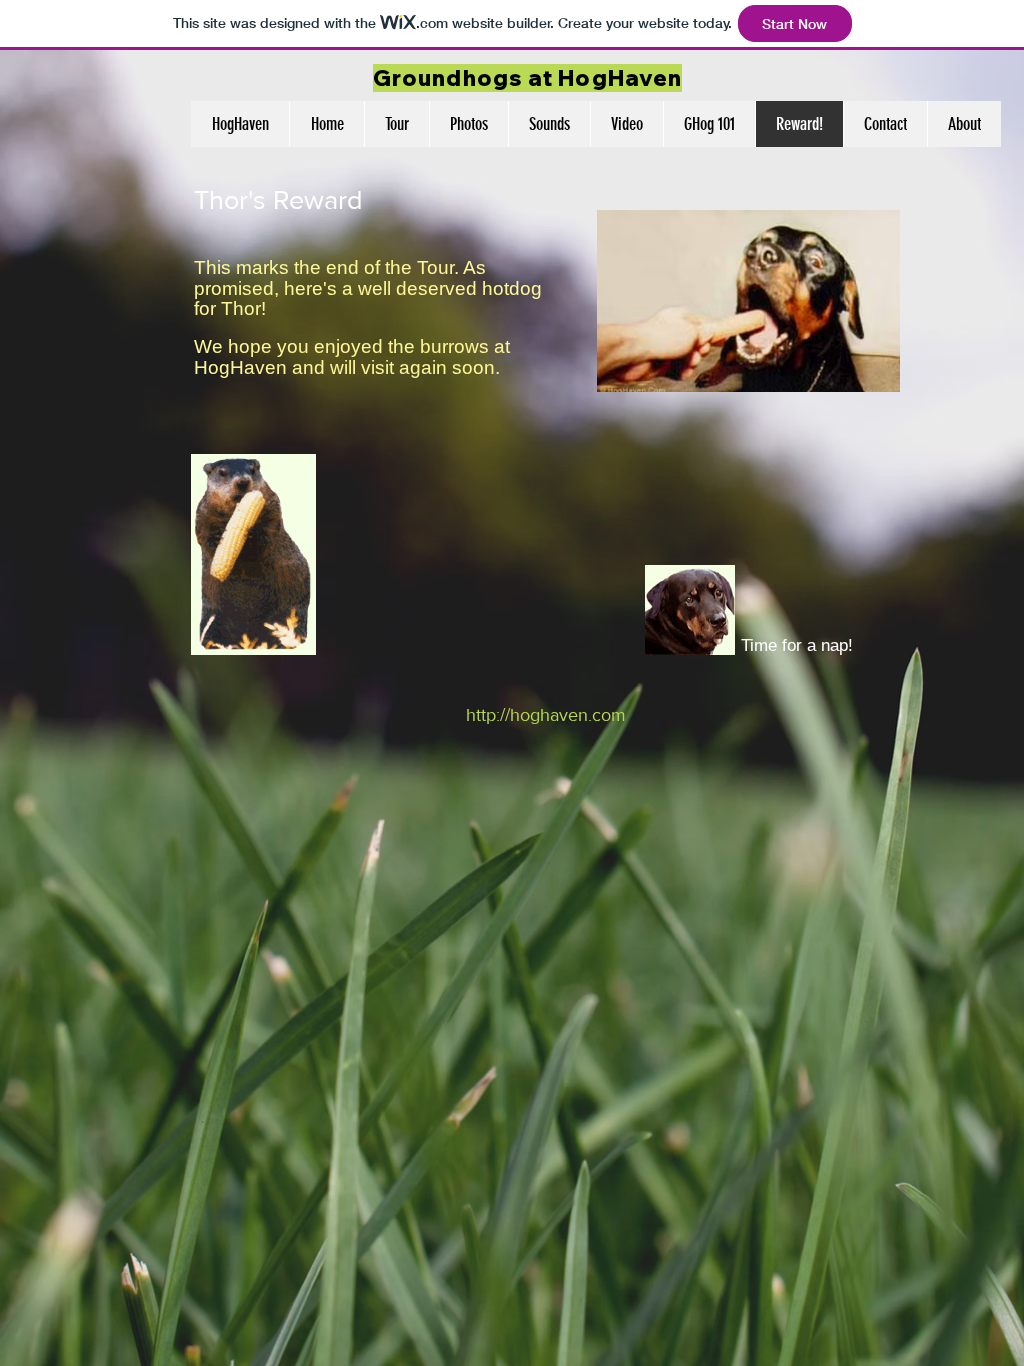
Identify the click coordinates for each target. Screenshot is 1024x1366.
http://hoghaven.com (546, 715)
